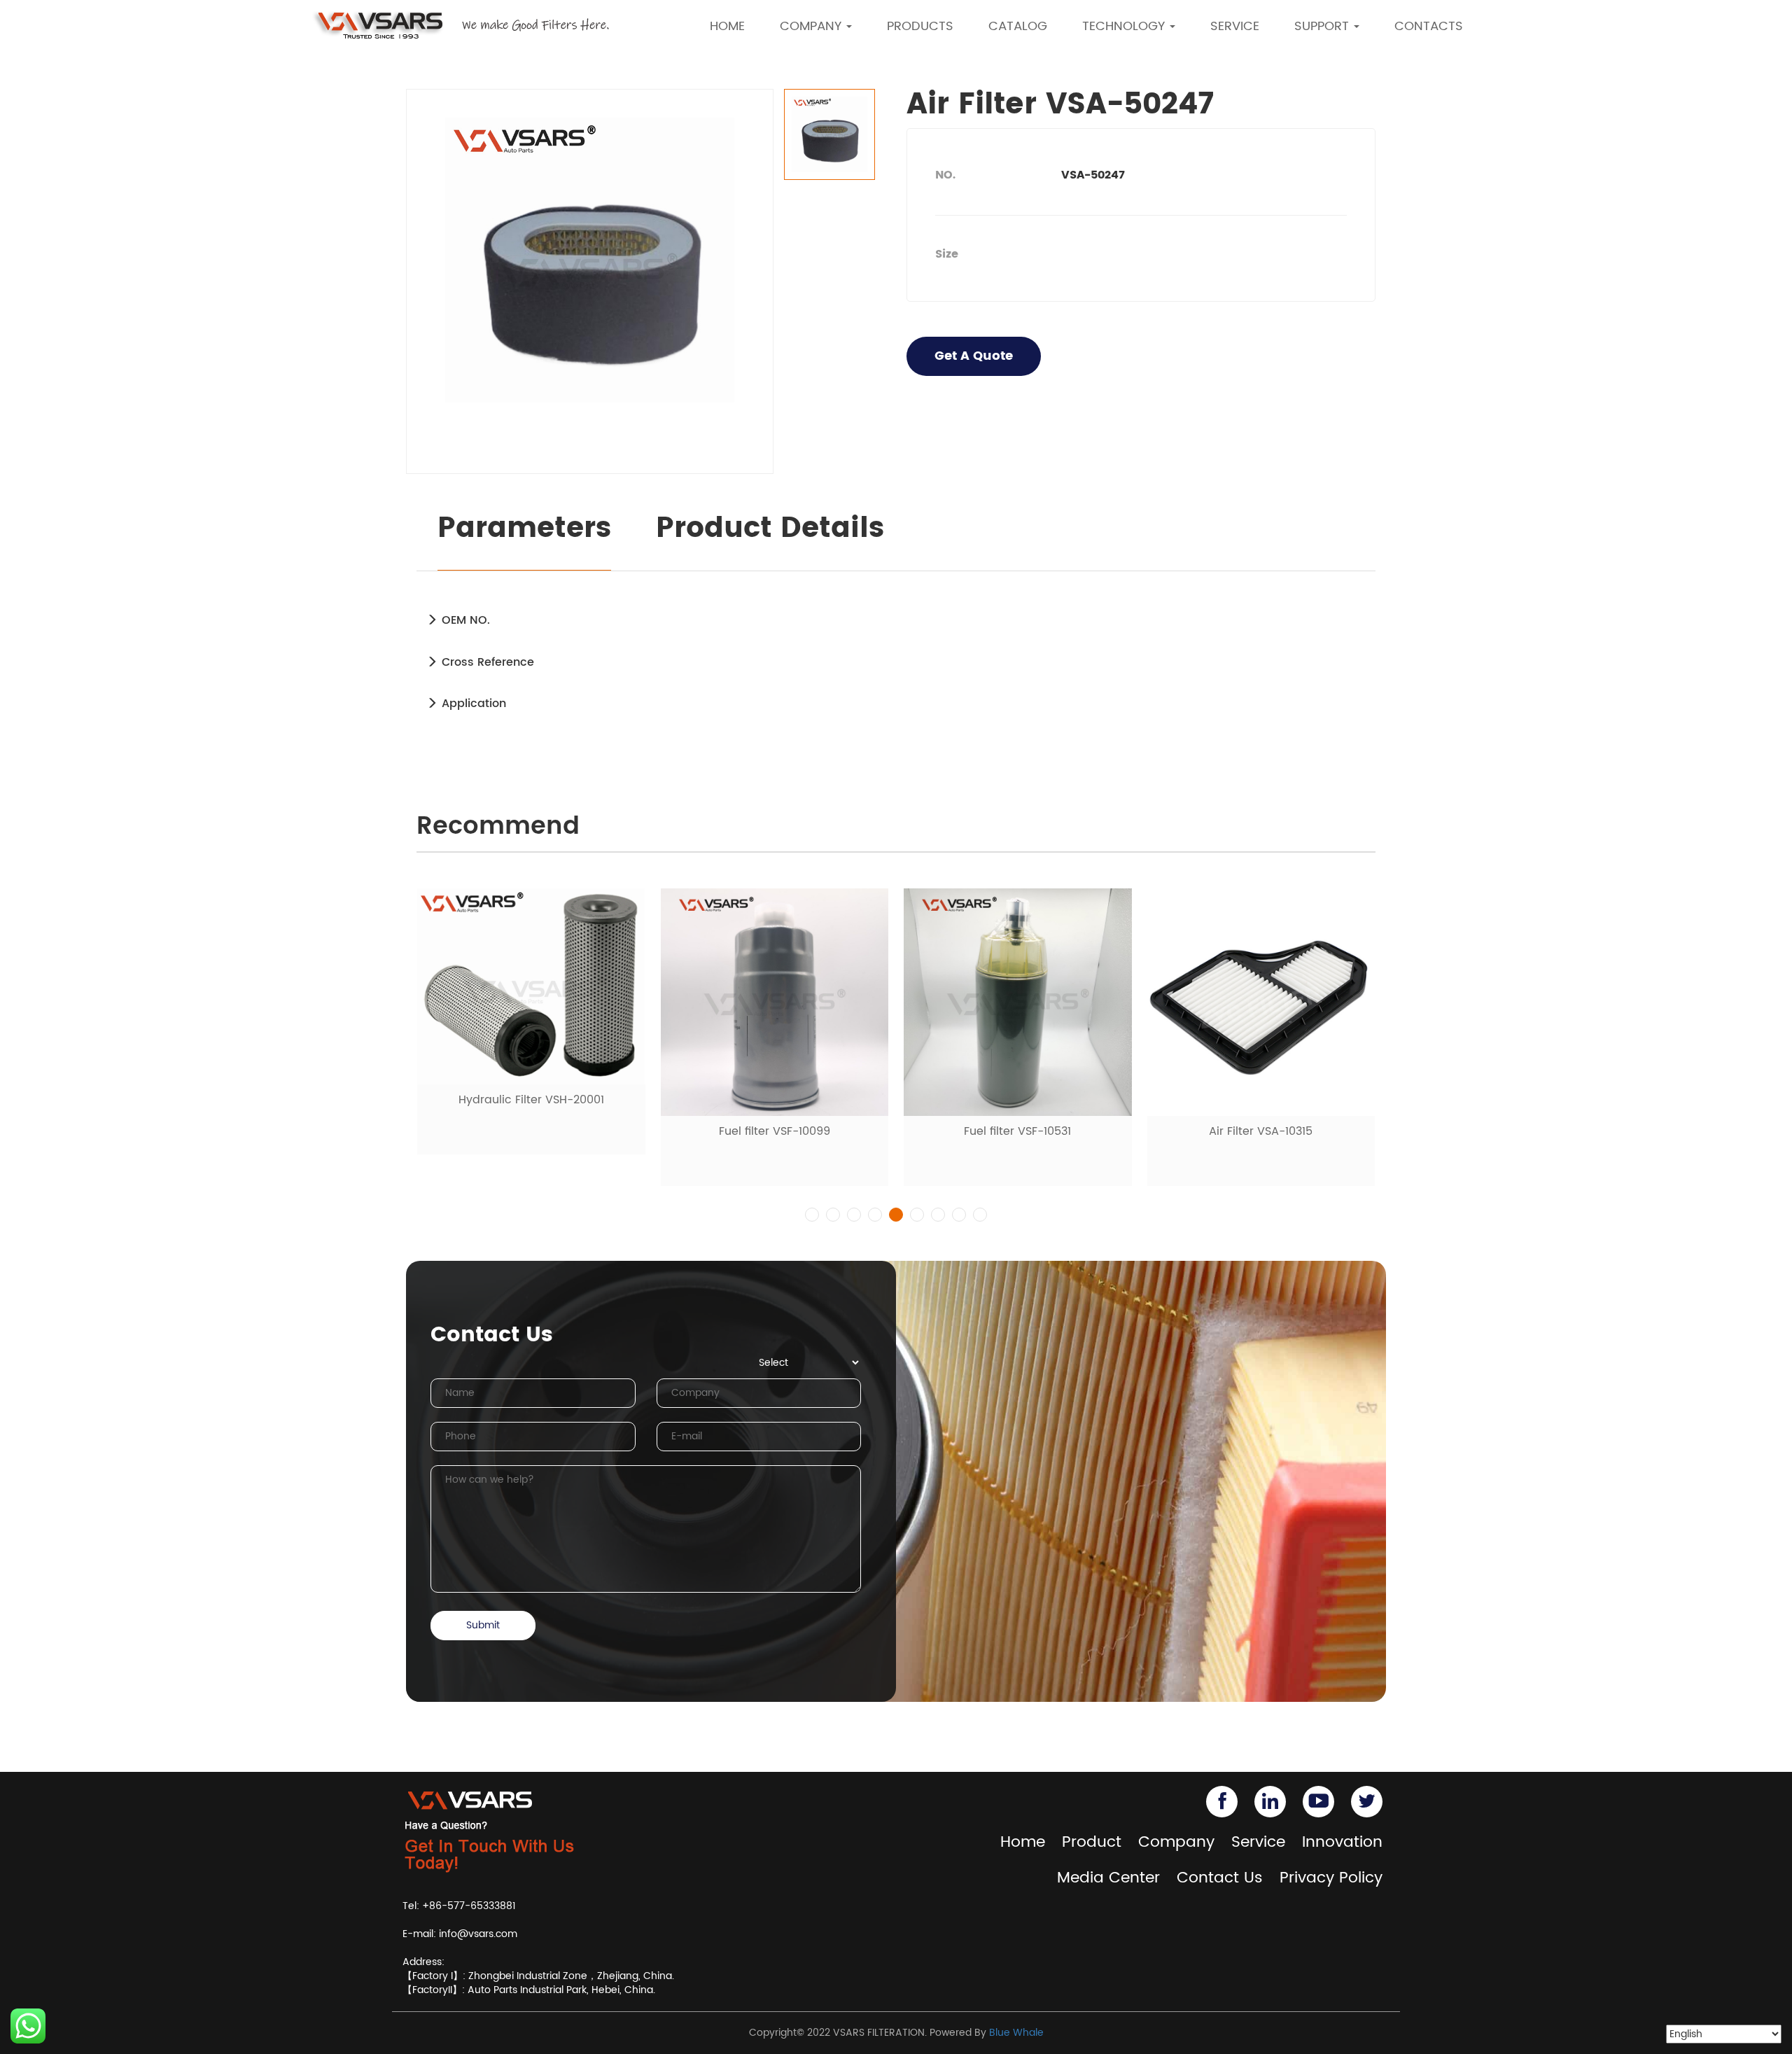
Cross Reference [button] (486, 662)
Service (1258, 1842)
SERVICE (1235, 26)
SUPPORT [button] (1323, 26)
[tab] (896, 620)
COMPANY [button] (812, 26)
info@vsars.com (478, 1934)
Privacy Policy (1331, 1878)
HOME (727, 26)
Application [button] (472, 704)
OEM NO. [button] (464, 620)
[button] (812, 1215)
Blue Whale (1016, 2033)
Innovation (1342, 1842)
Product (1092, 1842)
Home (1023, 1842)
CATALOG (1018, 26)
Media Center (1108, 1878)
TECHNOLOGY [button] (1125, 26)
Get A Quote (974, 356)
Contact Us (1220, 1878)
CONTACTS (1429, 26)
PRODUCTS (920, 26)
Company (1176, 1842)
